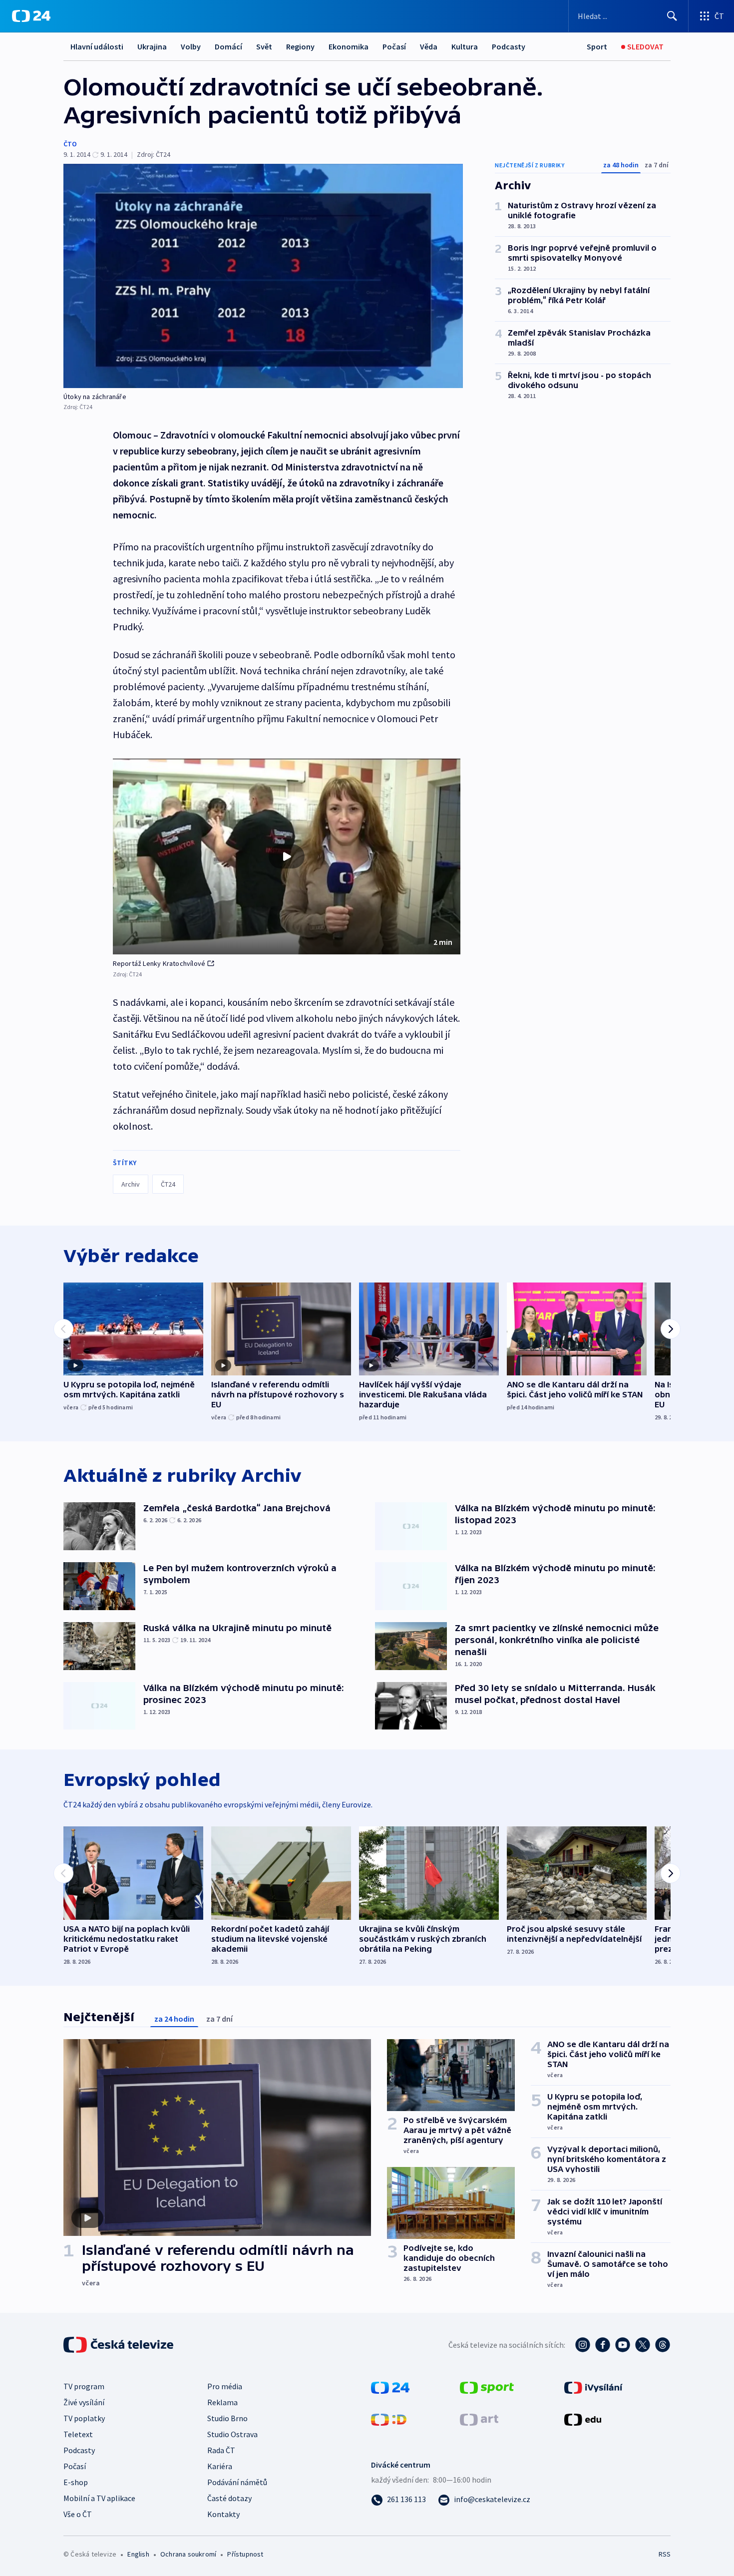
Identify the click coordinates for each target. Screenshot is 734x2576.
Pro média (225, 2386)
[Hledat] (672, 16)
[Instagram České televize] (583, 2345)
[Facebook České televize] (603, 2345)
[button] (287, 857)
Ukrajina (152, 46)
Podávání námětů (237, 2482)
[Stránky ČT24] (390, 2387)
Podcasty (509, 46)
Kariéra (220, 2466)
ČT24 (168, 1184)
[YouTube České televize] (623, 2345)
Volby (191, 46)
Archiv (131, 1184)
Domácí (228, 46)
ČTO (70, 144)
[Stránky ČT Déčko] (389, 2419)
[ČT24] (31, 16)
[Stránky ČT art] (479, 2419)
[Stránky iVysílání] (593, 2387)
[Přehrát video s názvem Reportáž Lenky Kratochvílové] (287, 857)
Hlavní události (97, 46)
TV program (84, 2386)
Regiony (300, 46)
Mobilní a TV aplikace (99, 2498)
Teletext (78, 2434)
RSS (665, 2554)
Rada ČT (221, 2450)
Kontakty (223, 2514)
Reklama (222, 2402)
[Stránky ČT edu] (583, 2419)
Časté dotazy (229, 2498)
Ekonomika (349, 46)
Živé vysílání (84, 2402)
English (138, 2554)
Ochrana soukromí (188, 2554)
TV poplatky (84, 2418)
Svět (264, 46)
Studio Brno (227, 2418)
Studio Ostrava (232, 2434)
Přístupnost (245, 2554)
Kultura (465, 46)
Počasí (394, 46)
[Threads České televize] (663, 2345)
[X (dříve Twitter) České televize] (643, 2345)
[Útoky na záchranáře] (263, 276)
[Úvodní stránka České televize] (119, 2345)
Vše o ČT (78, 2514)
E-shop (76, 2482)
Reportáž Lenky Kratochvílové (159, 963)
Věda (429, 46)
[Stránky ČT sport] (487, 2387)
